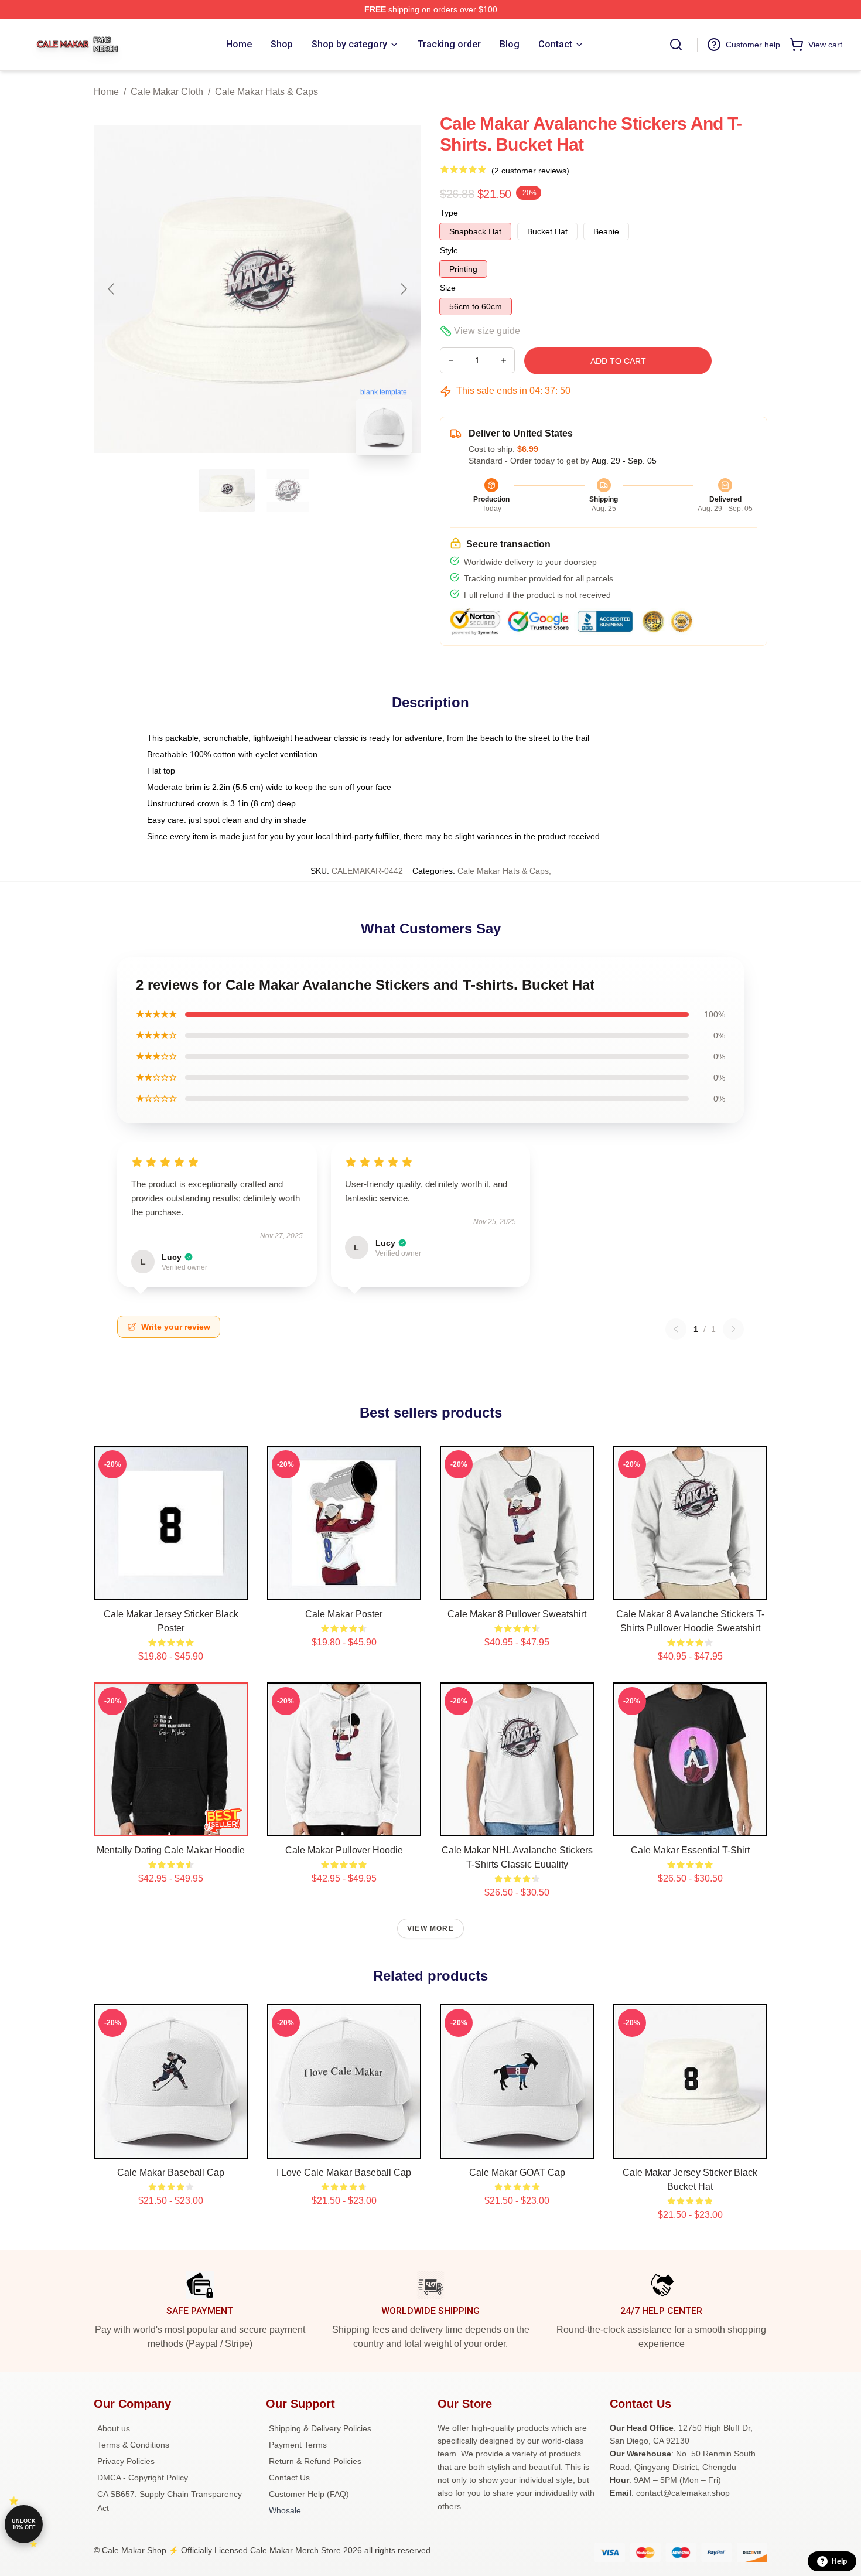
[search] (676, 45)
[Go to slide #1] (227, 490)
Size (448, 288)
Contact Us (289, 2478)
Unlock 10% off (24, 2524)
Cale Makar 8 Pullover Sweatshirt (517, 1614)
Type (449, 213)
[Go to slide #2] (288, 490)
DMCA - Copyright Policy (143, 2478)
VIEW (171, 1589)
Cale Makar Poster (344, 1614)
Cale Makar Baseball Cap (171, 2173)
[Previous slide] (112, 289)
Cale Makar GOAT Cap (517, 2173)
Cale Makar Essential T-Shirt (690, 1850)
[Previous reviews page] (676, 1329)
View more (430, 1928)
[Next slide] (403, 289)
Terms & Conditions (133, 2445)
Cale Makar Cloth (167, 92)
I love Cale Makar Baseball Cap (344, 2173)
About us (114, 2428)
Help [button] (839, 2561)
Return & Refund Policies (315, 2461)
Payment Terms (298, 2445)
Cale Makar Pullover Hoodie (344, 1850)
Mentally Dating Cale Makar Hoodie (171, 1850)
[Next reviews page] (733, 1329)
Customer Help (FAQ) (309, 2494)
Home (106, 92)
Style (449, 250)
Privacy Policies (126, 2461)
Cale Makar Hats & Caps (266, 92)
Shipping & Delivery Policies (320, 2428)
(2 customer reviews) (530, 171)
